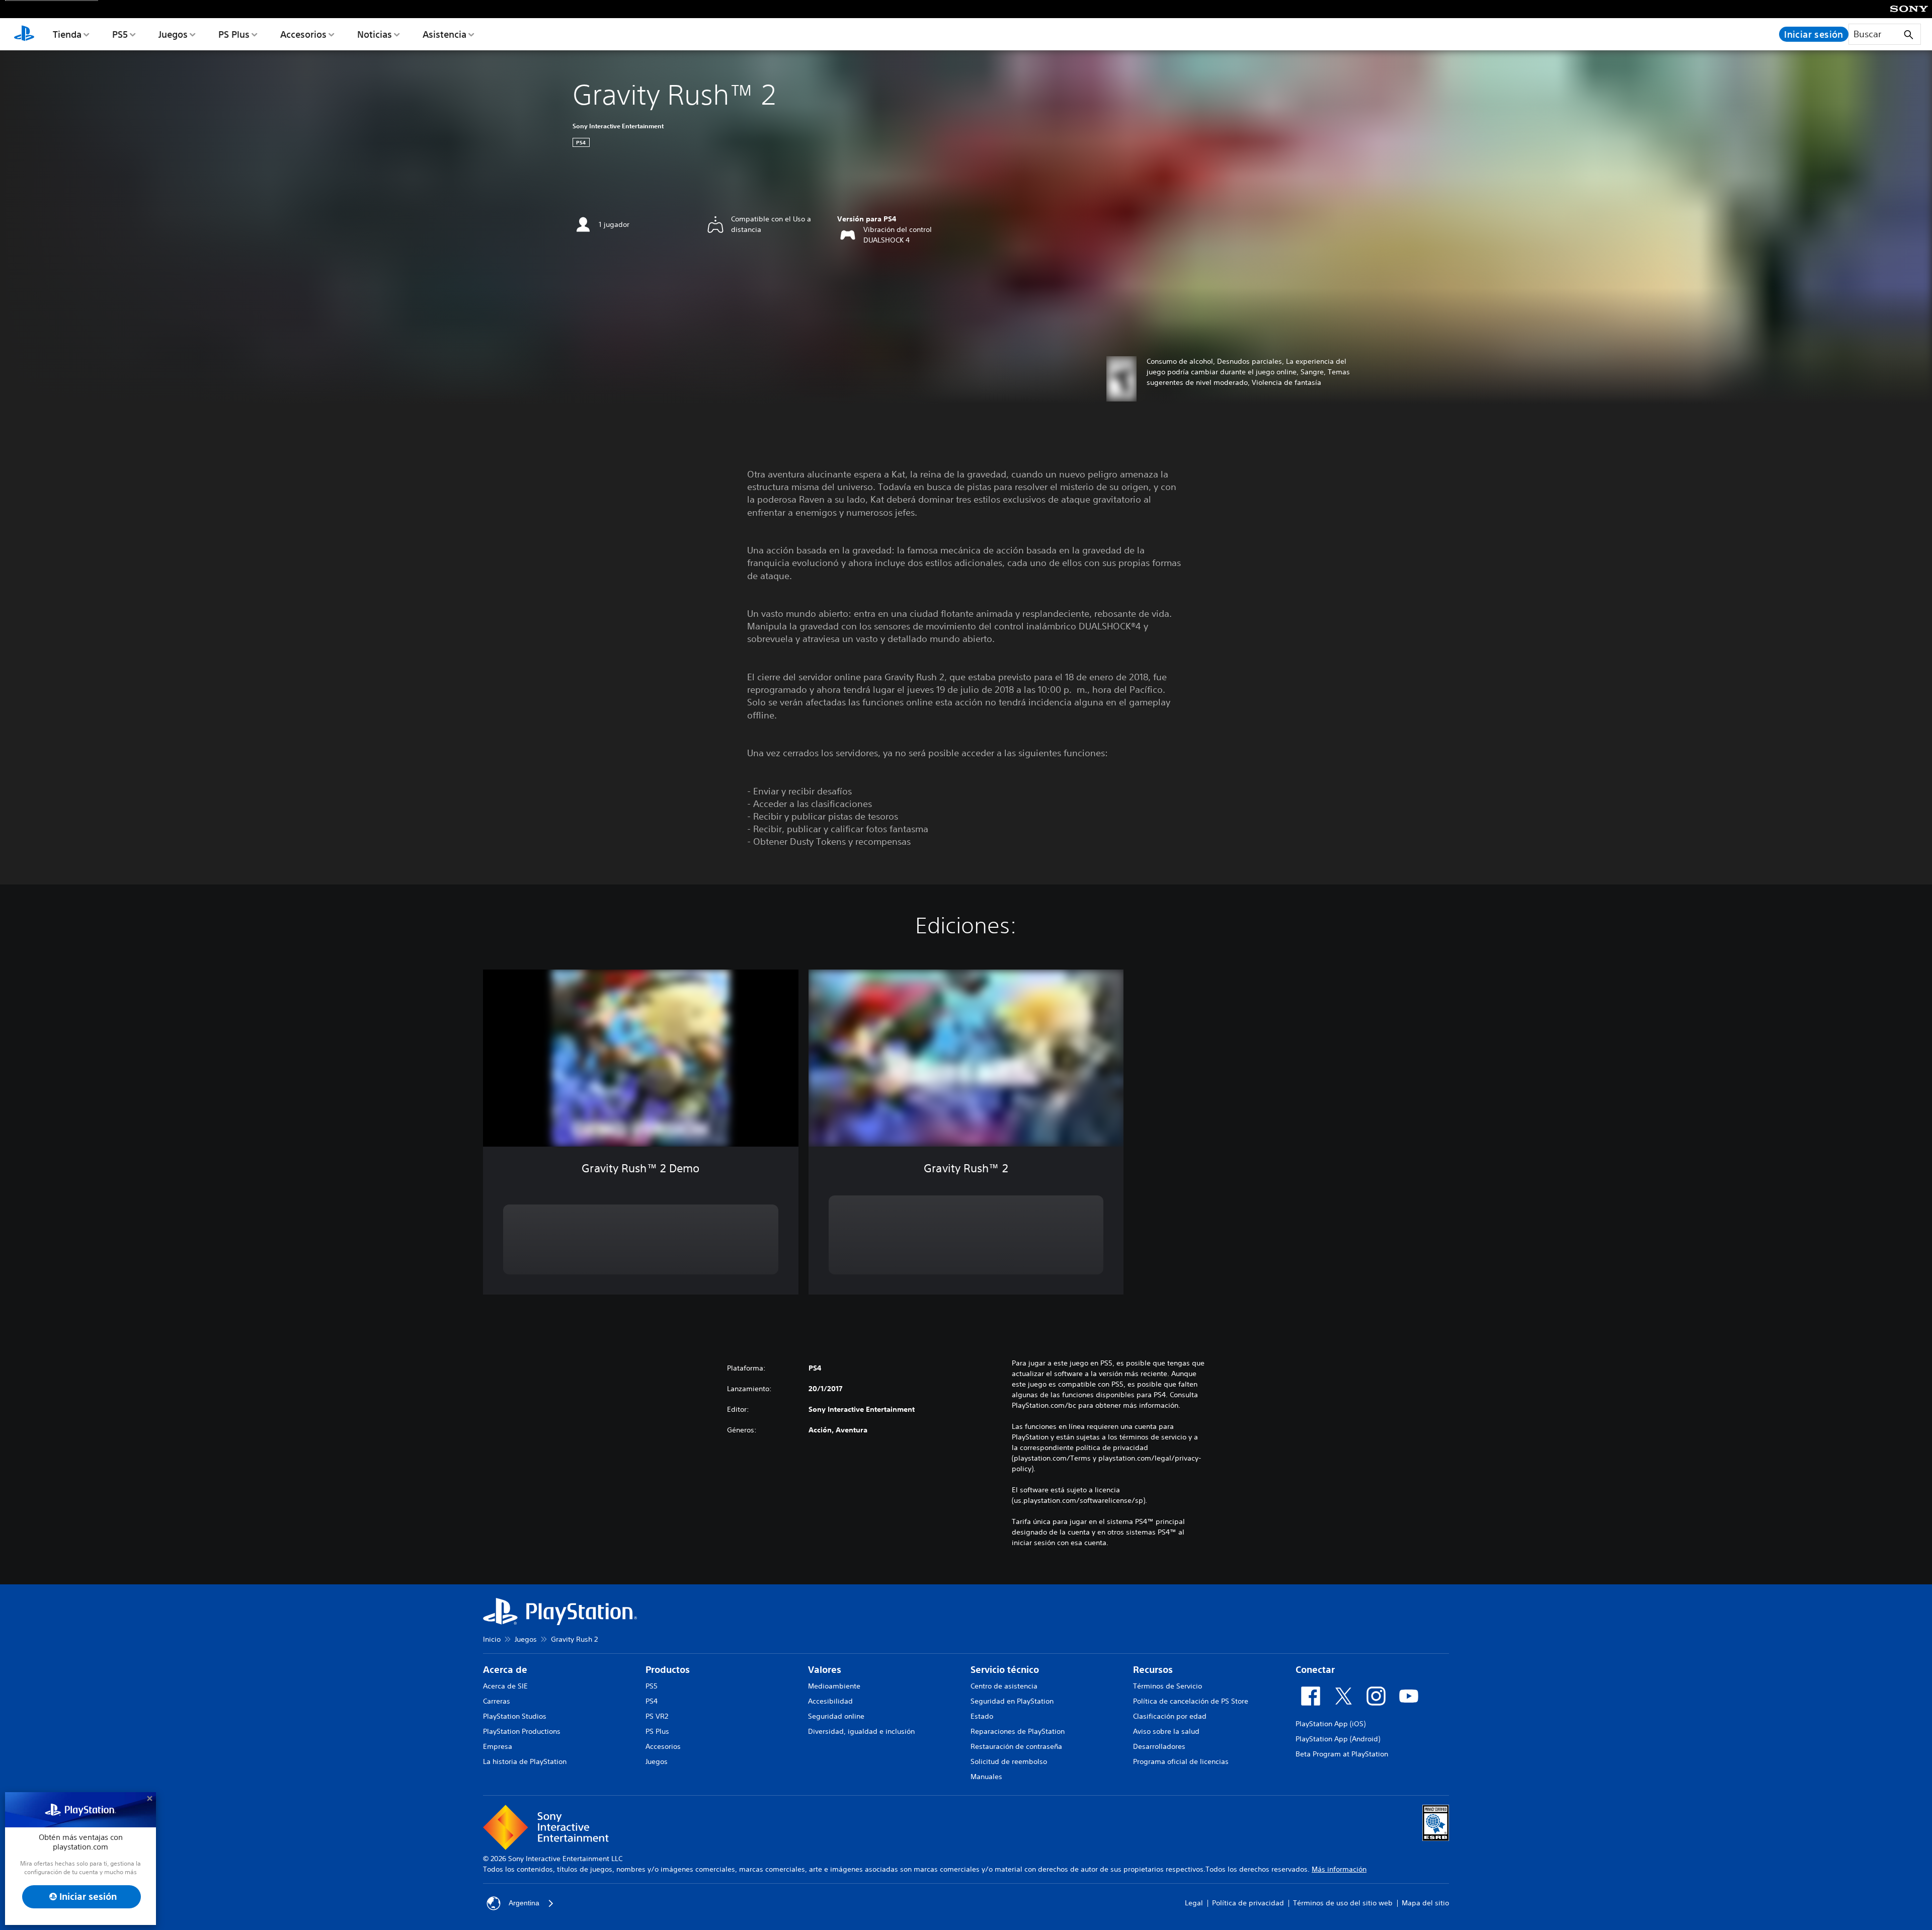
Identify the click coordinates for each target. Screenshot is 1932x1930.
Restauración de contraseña (1016, 1746)
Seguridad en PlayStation (1012, 1701)
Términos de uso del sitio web (1343, 1903)
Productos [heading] (668, 1670)
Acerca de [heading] (505, 1670)
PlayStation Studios (515, 1716)
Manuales (986, 1777)
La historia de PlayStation (525, 1761)
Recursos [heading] (1153, 1670)
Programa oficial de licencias (1181, 1761)
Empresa (498, 1746)
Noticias (375, 34)
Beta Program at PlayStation (1342, 1754)
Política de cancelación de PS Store (1191, 1701)
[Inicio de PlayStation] (24, 34)
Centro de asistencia (1004, 1686)
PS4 (652, 1701)
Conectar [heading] (1315, 1670)
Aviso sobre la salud (1166, 1731)
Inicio (492, 1639)
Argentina (524, 1903)
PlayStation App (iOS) (1331, 1724)
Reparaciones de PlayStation (1018, 1731)
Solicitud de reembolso (1009, 1761)
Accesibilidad (830, 1701)
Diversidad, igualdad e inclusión (861, 1731)
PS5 (120, 34)
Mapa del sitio (1425, 1903)
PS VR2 (657, 1716)
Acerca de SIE (505, 1686)
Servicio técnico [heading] (1005, 1670)
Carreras (497, 1701)
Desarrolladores (1159, 1746)
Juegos (173, 34)
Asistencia (445, 34)
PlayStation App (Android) (1338, 1739)
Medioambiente (834, 1686)
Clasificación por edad (1170, 1716)
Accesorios (303, 34)
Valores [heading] (825, 1670)
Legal (1194, 1903)
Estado (982, 1716)
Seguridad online (836, 1716)
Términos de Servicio (1168, 1686)
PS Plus (234, 34)
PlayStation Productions (522, 1731)
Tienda (67, 34)
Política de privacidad (1248, 1903)
